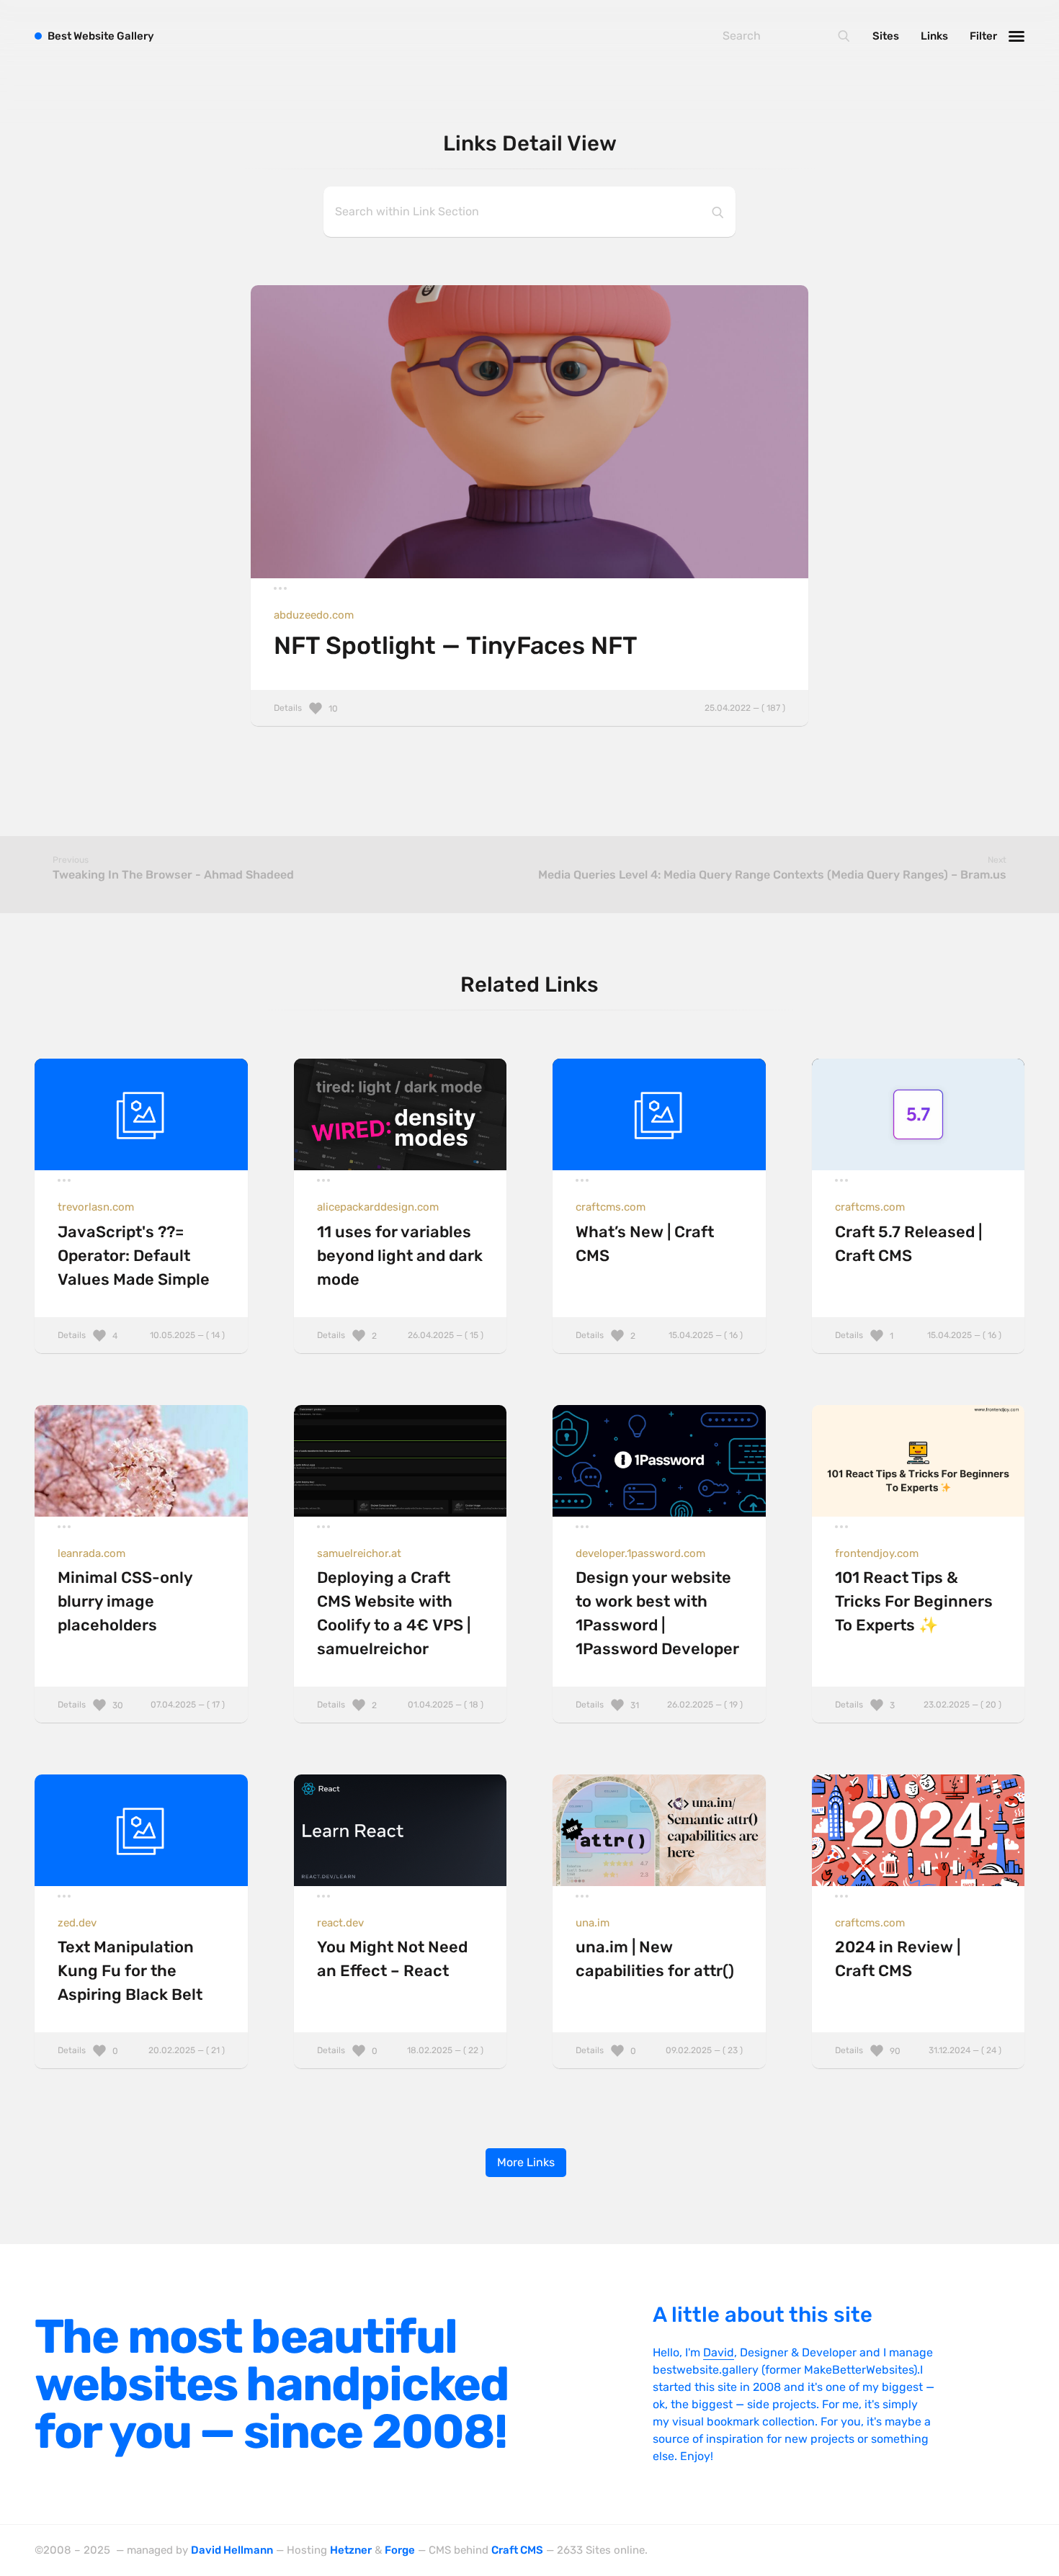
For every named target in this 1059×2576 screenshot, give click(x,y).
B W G (101, 36)
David (719, 2352)
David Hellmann (232, 2550)
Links (934, 36)
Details (530, 708)
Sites (886, 36)
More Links (526, 2162)
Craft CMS (517, 2550)
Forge (400, 2550)
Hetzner (351, 2550)
